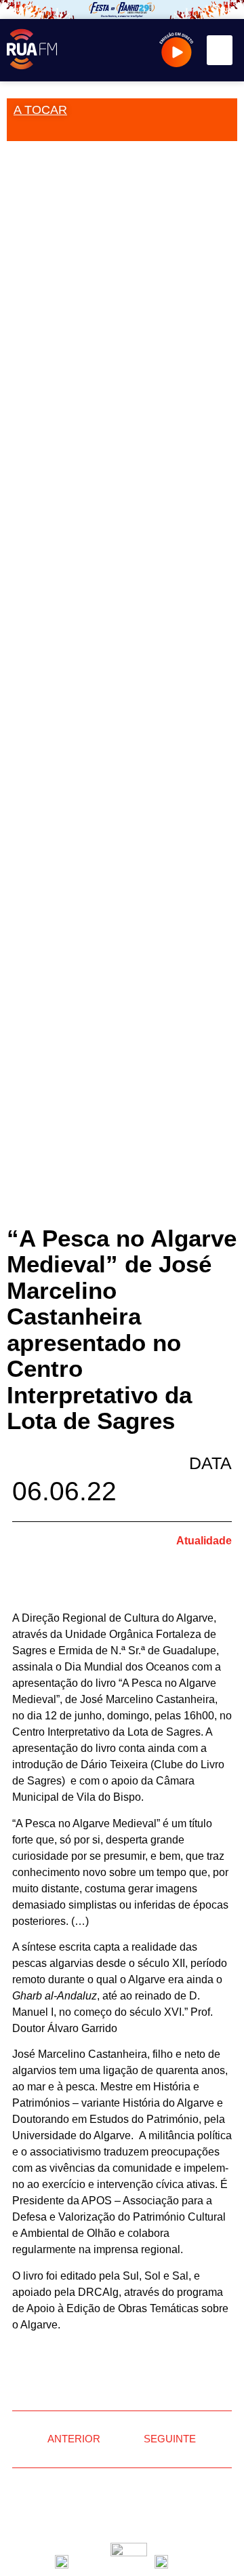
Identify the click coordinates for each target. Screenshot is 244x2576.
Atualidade (204, 1541)
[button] (220, 50)
